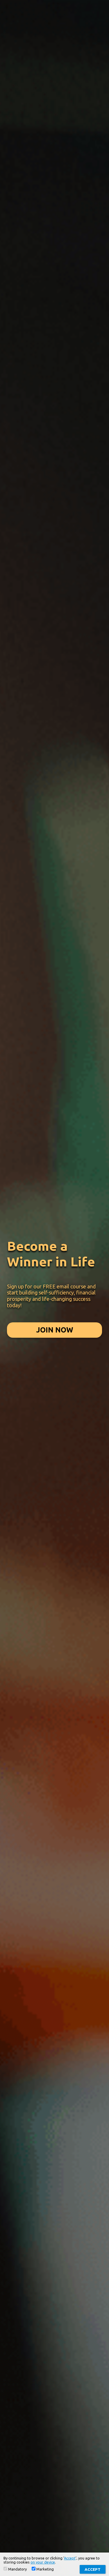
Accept (70, 2558)
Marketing (45, 2569)
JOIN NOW (55, 1330)
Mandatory (17, 2569)
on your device (43, 2562)
